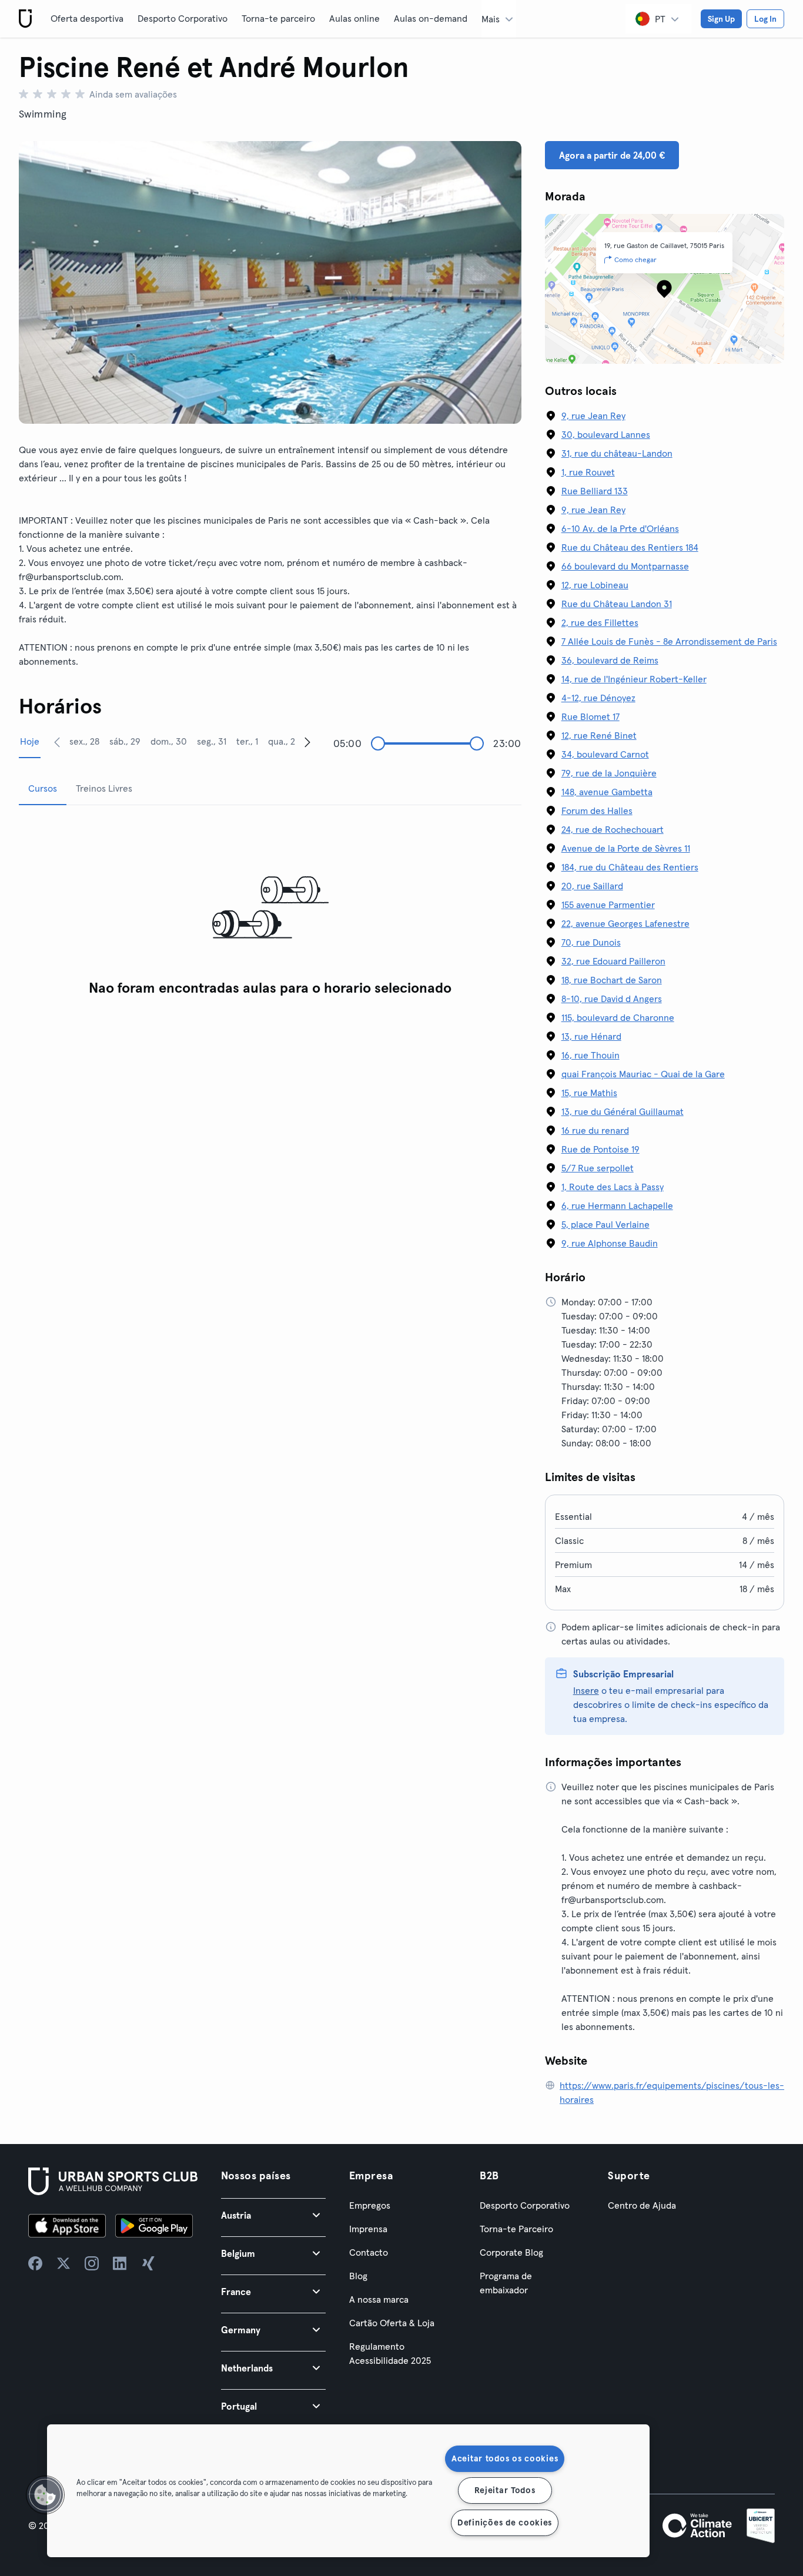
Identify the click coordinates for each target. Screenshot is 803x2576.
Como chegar (635, 259)
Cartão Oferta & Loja (392, 2323)
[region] (348, 2491)
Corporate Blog (511, 2252)
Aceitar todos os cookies (505, 2458)
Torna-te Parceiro (516, 2229)
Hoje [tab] (30, 741)
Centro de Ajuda (642, 2205)
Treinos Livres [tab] (104, 788)
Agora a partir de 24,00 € (612, 155)
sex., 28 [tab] (84, 741)
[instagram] (92, 2263)
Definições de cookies (505, 2523)
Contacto (369, 2252)
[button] (273, 2215)
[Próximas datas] (307, 742)
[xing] (148, 2263)
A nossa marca (379, 2299)
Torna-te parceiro (278, 18)
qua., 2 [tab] (282, 741)
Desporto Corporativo (183, 18)
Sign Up (721, 19)
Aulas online (354, 18)
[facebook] (35, 2263)
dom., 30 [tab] (169, 741)
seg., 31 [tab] (212, 741)
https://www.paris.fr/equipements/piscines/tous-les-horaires (672, 2092)
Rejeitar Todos (505, 2490)
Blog (358, 2276)
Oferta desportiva (87, 18)
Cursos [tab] (43, 788)
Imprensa (368, 2229)
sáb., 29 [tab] (125, 741)
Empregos (370, 2205)
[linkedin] (120, 2263)
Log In (765, 19)
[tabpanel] (270, 908)
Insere (586, 1690)
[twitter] (63, 2263)
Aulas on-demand (431, 18)
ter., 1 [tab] (247, 741)
